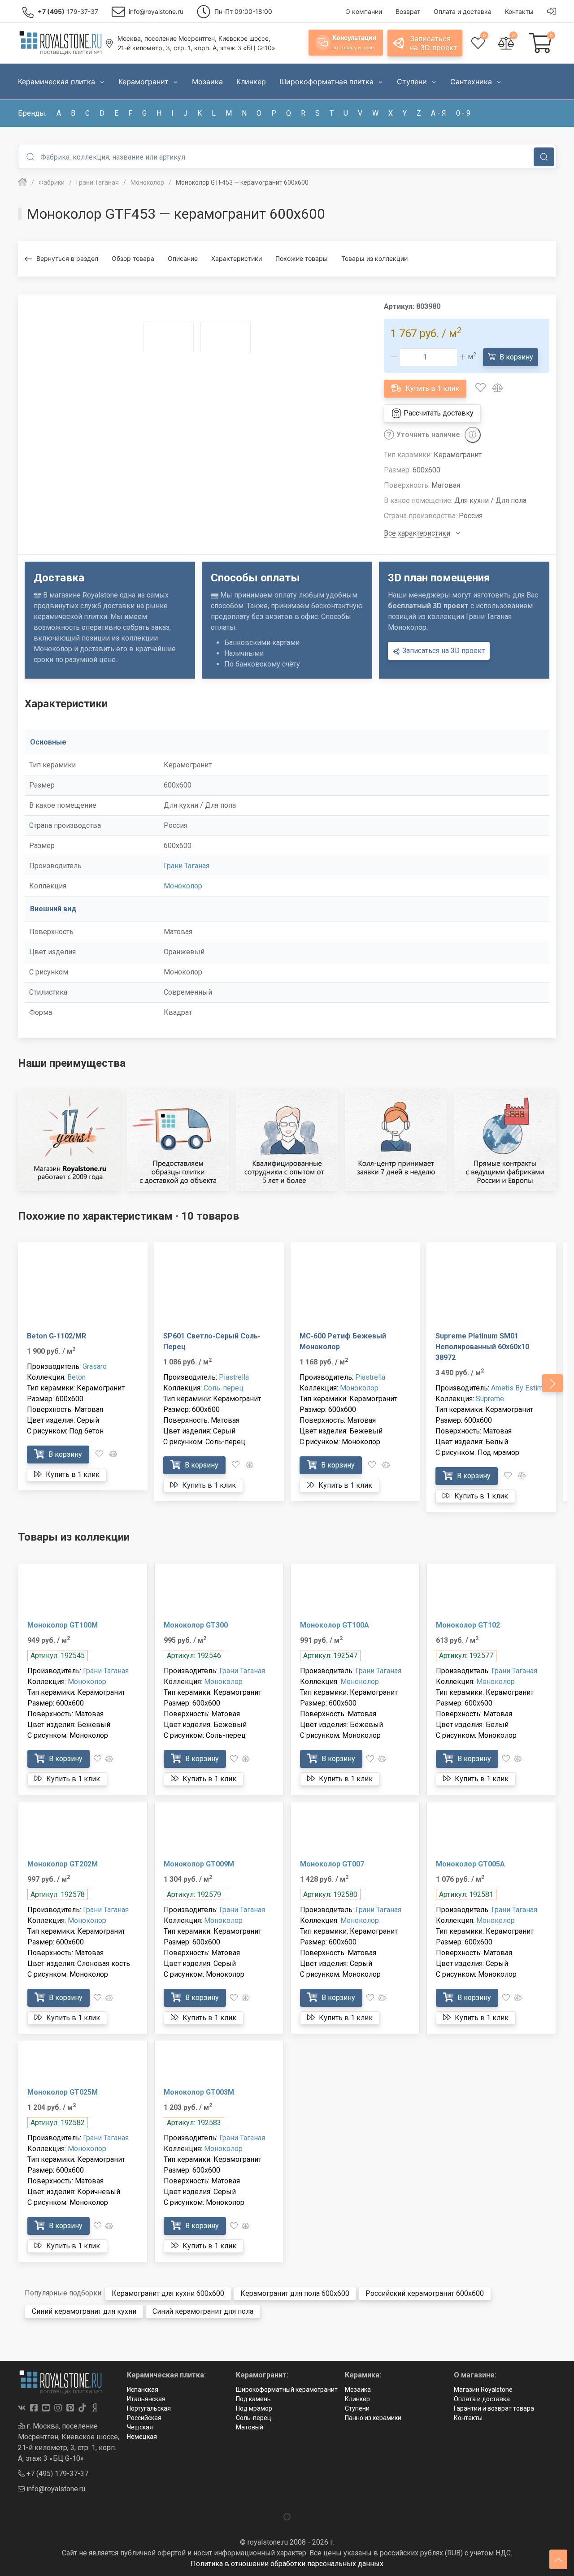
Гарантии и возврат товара (494, 2408)
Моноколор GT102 (468, 1625)
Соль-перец (224, 1388)
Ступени (357, 2408)
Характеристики (237, 258)
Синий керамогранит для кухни (84, 2311)
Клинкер (357, 2399)
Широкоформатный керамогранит (287, 2390)
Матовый (250, 2427)
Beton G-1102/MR (57, 1336)
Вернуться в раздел (67, 258)
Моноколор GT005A (470, 1864)
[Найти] (544, 157)
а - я (439, 113)
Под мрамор (254, 2408)
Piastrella (234, 1377)
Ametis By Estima (519, 1388)
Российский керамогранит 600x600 (425, 2293)
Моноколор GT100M (63, 1625)
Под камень (253, 2399)
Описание (183, 258)
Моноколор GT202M (63, 1864)
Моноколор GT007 (332, 1864)
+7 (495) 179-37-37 (57, 2474)
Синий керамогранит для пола (203, 2311)
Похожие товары (302, 258)
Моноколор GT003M (199, 2092)
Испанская (143, 2390)
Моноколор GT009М (199, 1864)
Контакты (468, 2418)
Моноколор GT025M (63, 2092)
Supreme (490, 1399)
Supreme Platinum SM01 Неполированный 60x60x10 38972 (482, 1347)
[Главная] (22, 182)
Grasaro (95, 1366)
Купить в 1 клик (431, 388)
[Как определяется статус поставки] (473, 435)
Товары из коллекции (374, 258)
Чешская (140, 2427)
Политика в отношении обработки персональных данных (287, 2564)
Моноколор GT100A (335, 1625)
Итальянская (146, 2399)
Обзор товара (133, 258)
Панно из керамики (373, 2418)
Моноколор (183, 886)
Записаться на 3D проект (443, 651)
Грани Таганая (187, 866)
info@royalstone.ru (55, 2489)
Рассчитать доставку (438, 413)
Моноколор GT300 (196, 1625)
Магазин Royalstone (483, 2390)
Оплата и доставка (482, 2399)
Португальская (149, 2408)
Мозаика (358, 2390)
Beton (76, 1377)
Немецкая (142, 2437)
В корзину (515, 357)
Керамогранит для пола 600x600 (295, 2293)
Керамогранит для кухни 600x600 (168, 2293)
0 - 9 (463, 113)
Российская (144, 2418)
